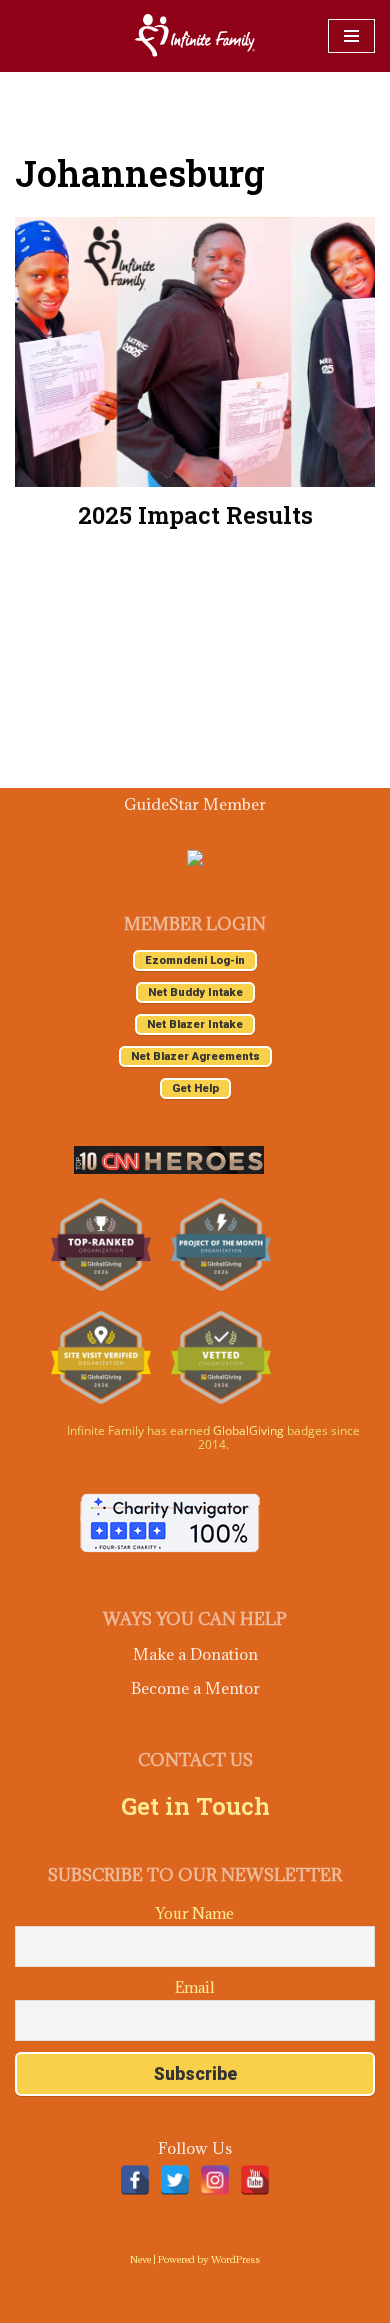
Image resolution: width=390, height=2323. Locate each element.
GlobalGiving (248, 1430)
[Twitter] (175, 2180)
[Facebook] (135, 2180)
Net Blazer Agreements (195, 1056)
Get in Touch (195, 1806)
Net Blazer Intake (195, 1024)
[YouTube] (255, 2180)
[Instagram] (215, 2180)
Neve (140, 2259)
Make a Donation (195, 1654)
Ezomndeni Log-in (195, 960)
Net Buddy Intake (195, 992)
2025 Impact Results (195, 515)
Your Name (195, 1913)
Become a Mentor (195, 1688)
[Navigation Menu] (351, 36)
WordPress (235, 2259)
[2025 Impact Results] (195, 352)
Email (195, 1987)
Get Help (195, 1088)
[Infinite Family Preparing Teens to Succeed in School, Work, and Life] (195, 36)
